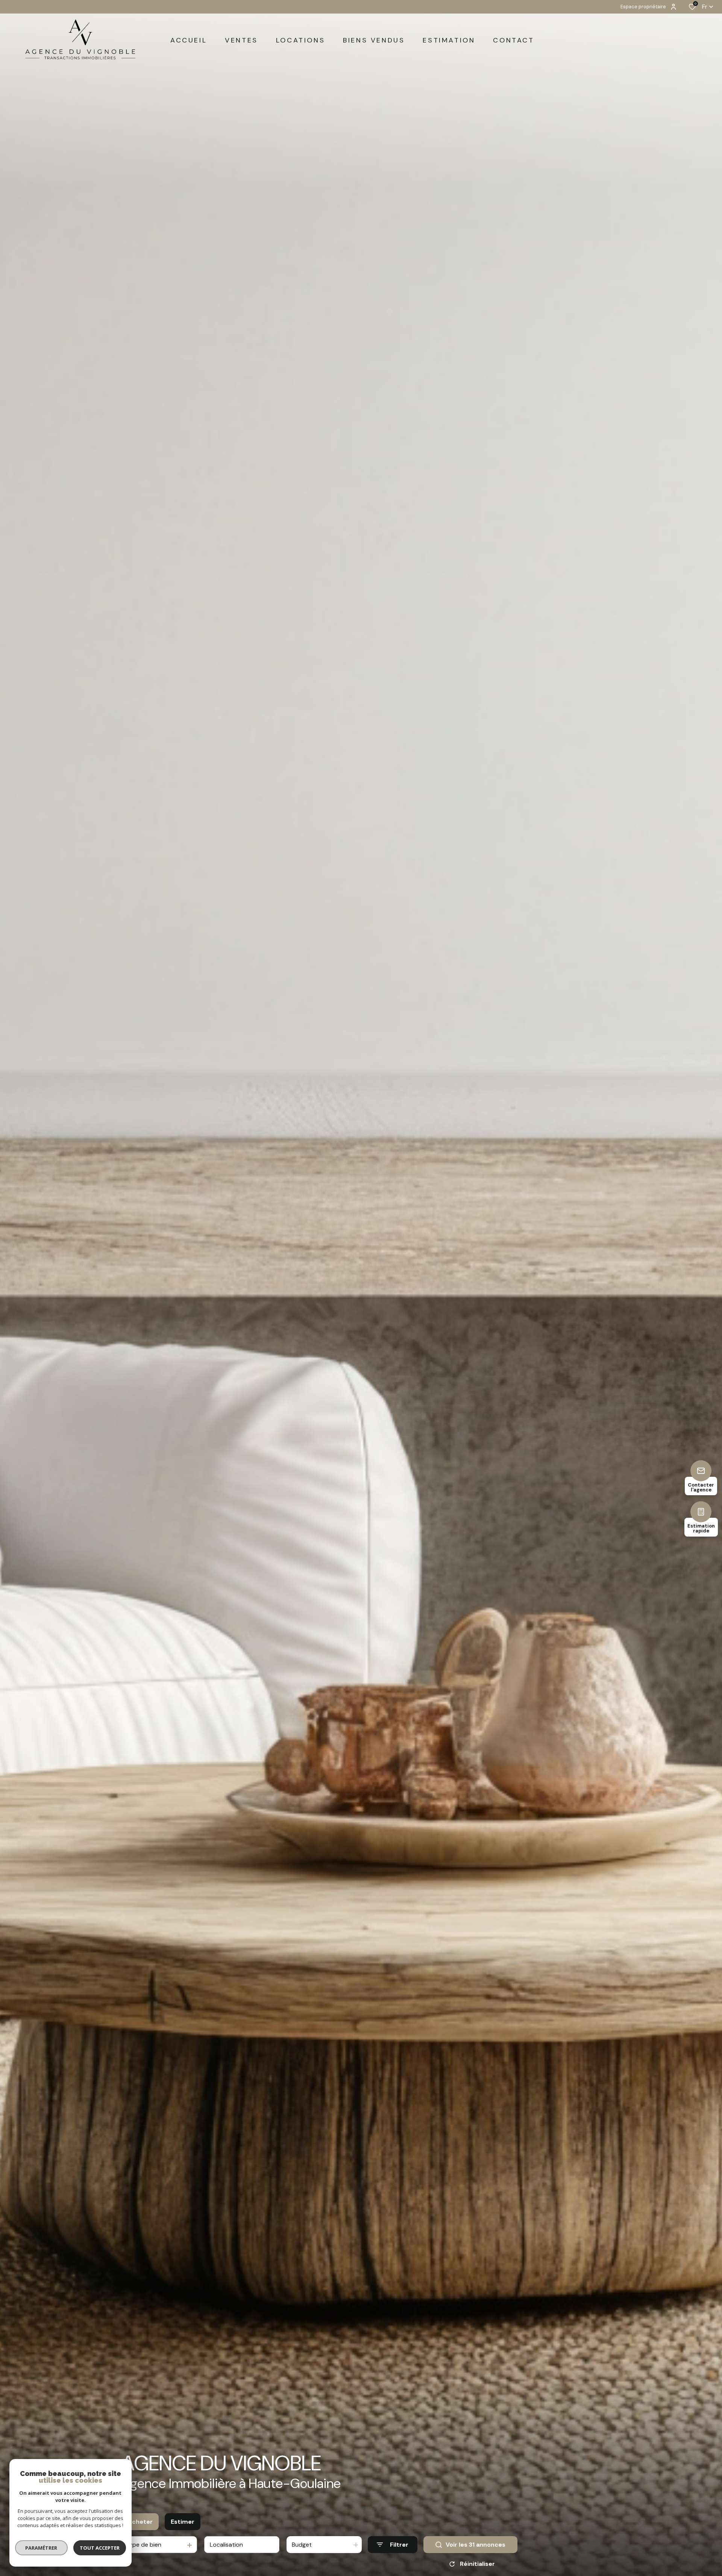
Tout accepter (100, 2548)
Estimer (183, 2522)
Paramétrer (42, 2548)
